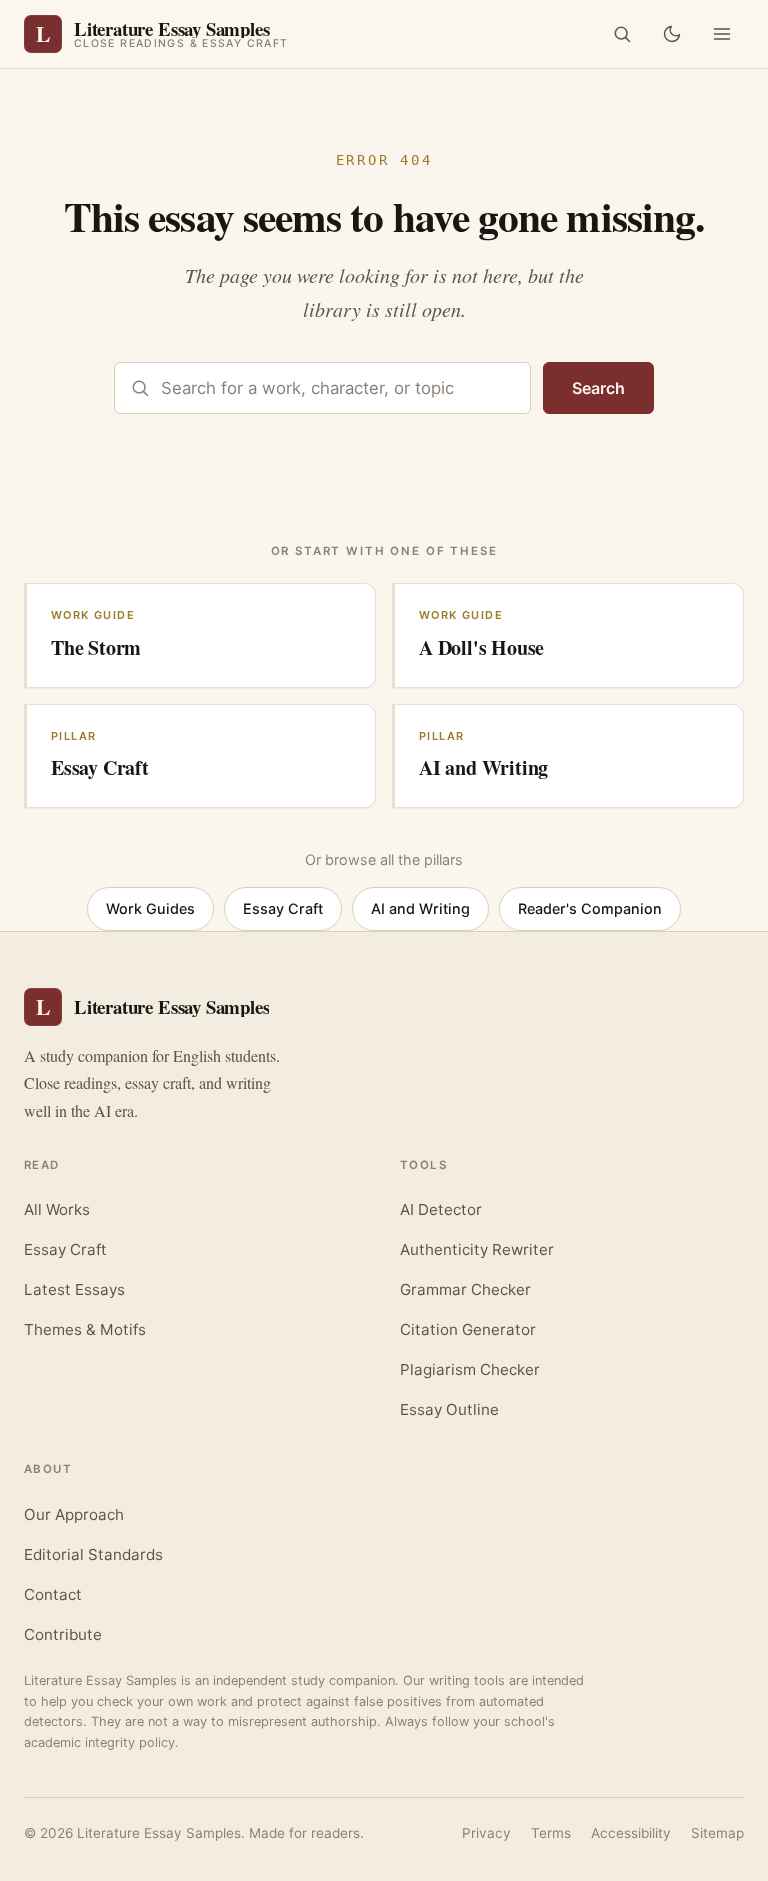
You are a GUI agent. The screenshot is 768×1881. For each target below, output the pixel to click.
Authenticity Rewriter (477, 1249)
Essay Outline (449, 1409)
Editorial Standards (93, 1554)
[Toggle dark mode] (672, 34)
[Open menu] (722, 34)
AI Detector (441, 1209)
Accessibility (631, 1833)
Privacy (486, 1833)
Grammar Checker (465, 1289)
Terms (551, 1833)
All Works (57, 1209)
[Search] (622, 34)
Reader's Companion (590, 908)
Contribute (63, 1634)
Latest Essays (74, 1289)
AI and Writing (420, 908)
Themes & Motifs (85, 1329)
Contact (53, 1594)
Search (598, 388)
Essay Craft (283, 908)
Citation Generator (468, 1329)
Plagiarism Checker (470, 1369)
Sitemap (717, 1833)
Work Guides (150, 908)
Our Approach (74, 1514)
